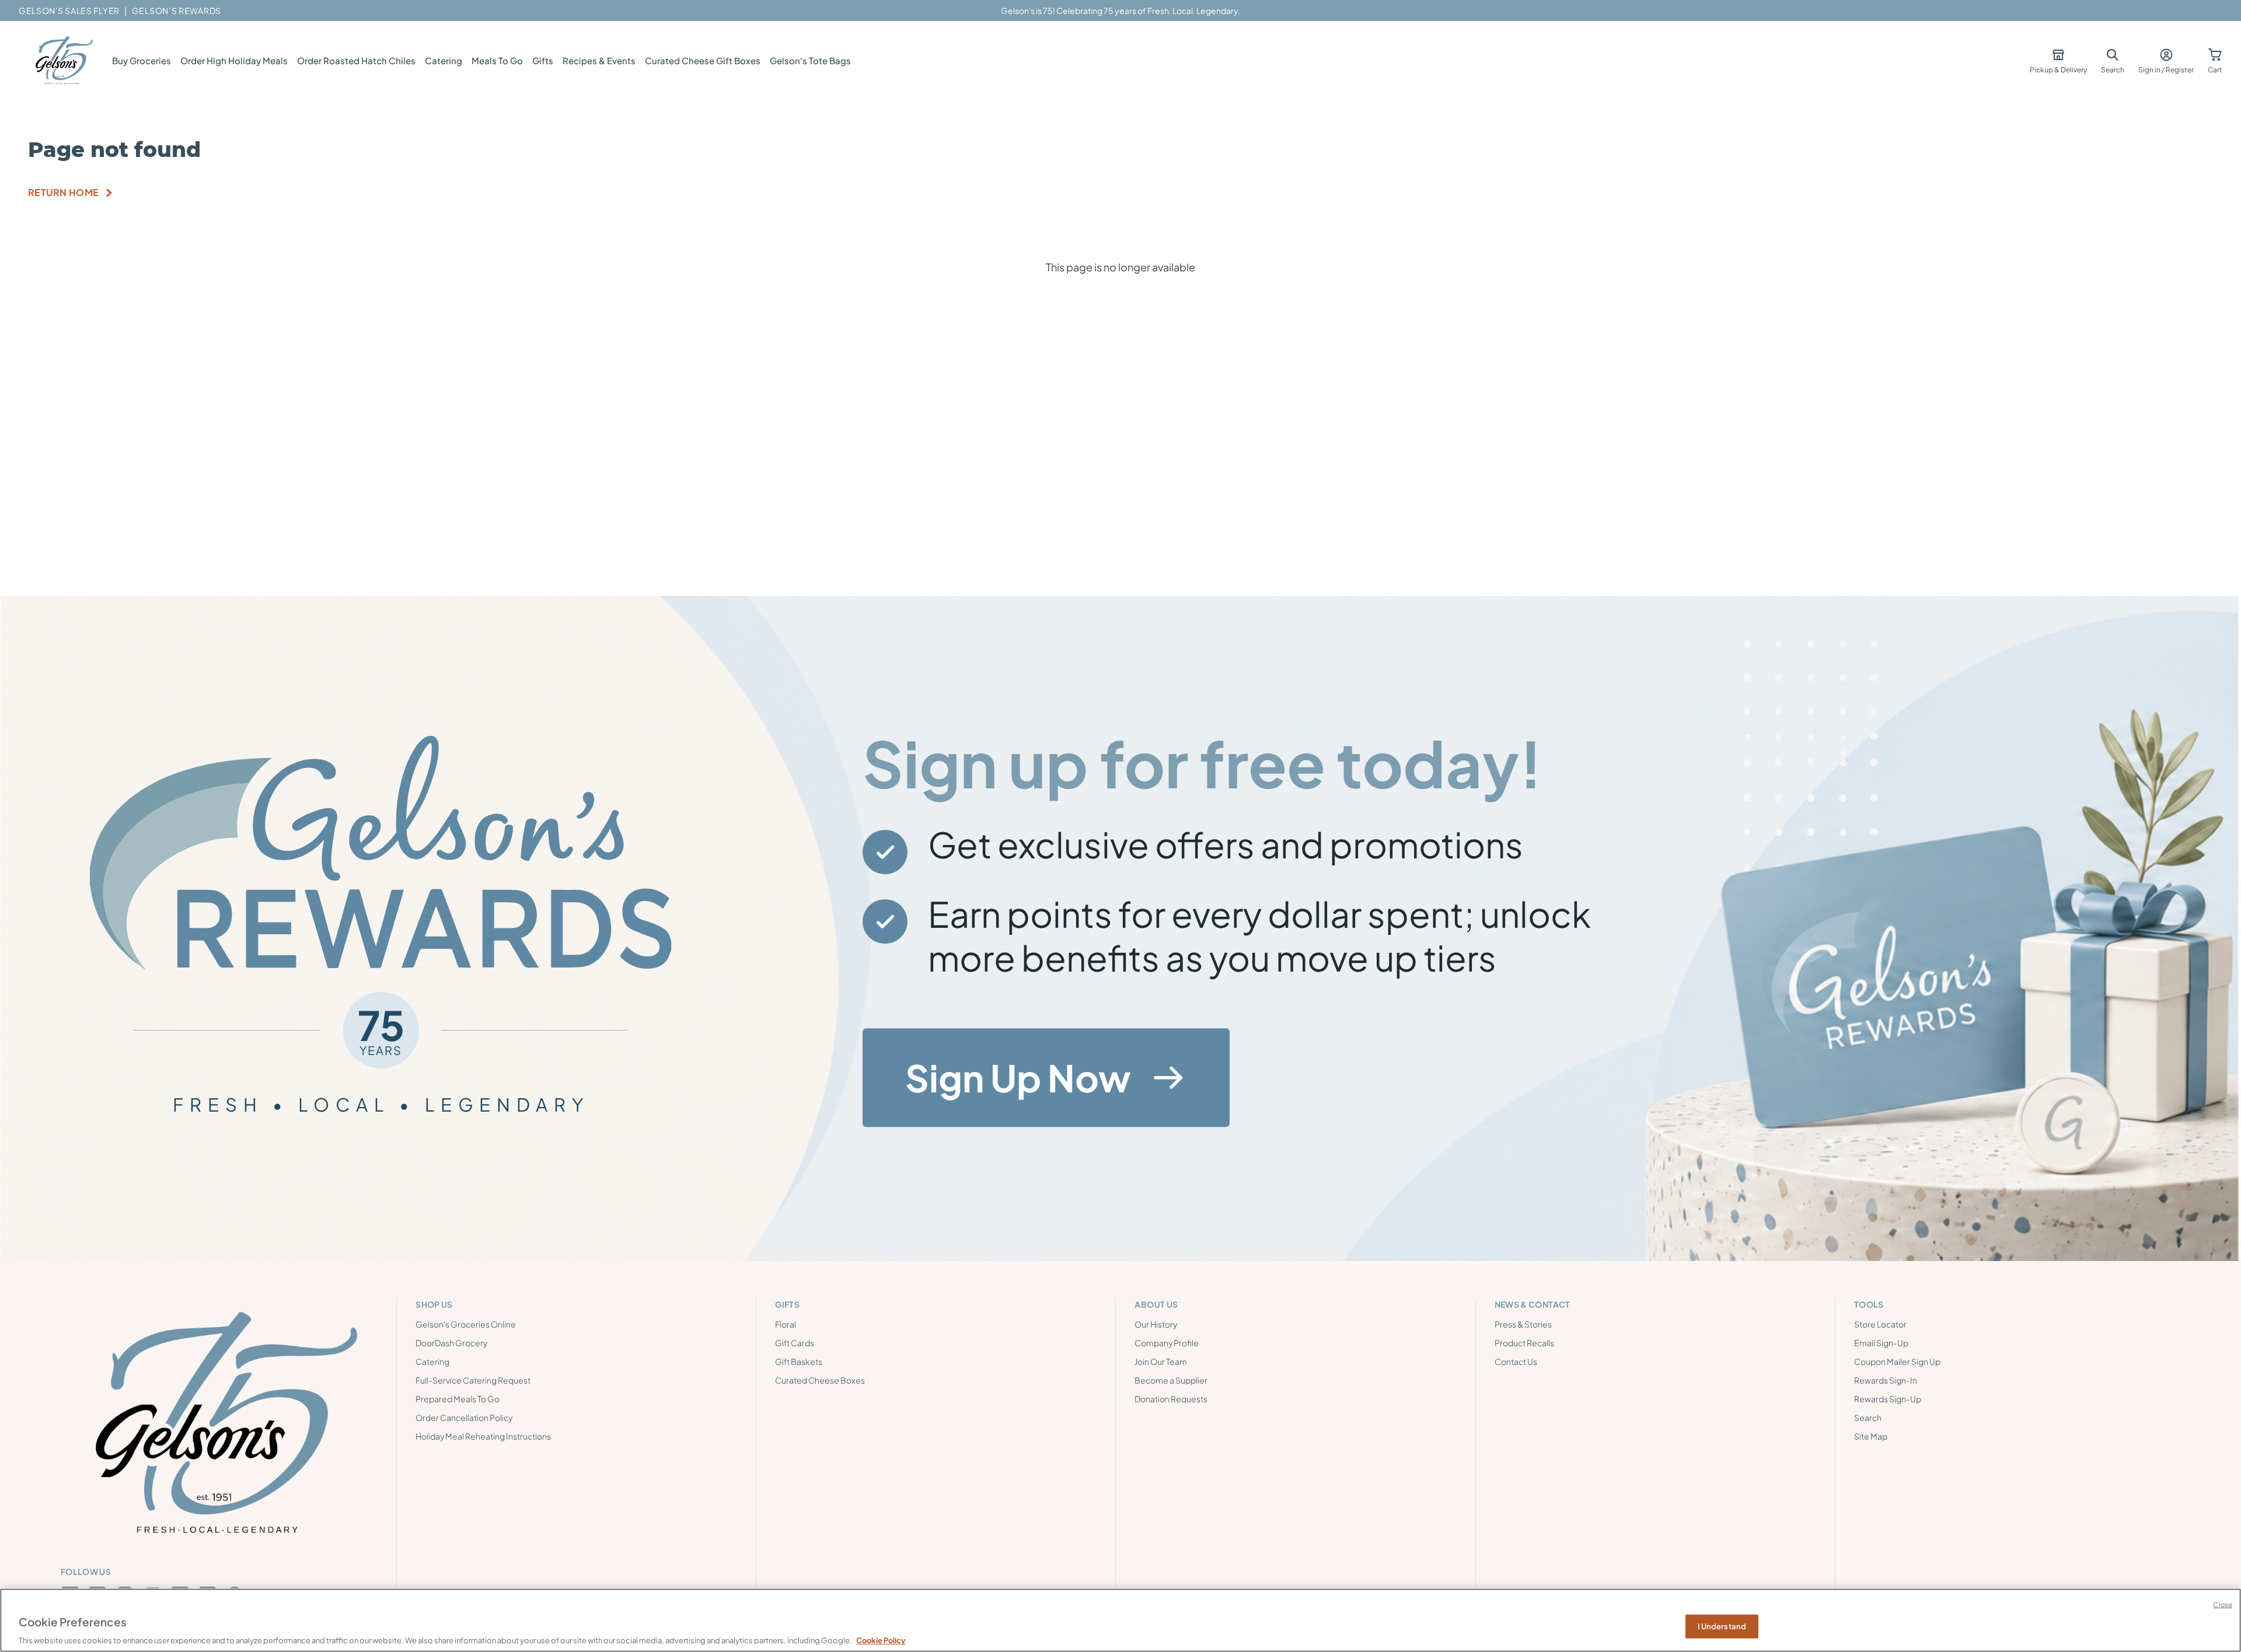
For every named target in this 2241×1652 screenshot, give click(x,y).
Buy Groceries (142, 60)
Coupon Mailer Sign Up (1897, 1361)
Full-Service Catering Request (473, 1380)
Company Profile (1167, 1343)
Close (2223, 1604)
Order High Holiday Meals (234, 60)
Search (1868, 1417)
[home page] (63, 61)
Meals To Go (497, 60)
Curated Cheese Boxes (820, 1380)
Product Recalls (1524, 1343)
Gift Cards (795, 1343)
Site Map (1871, 1436)
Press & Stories (1523, 1324)
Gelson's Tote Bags (810, 60)
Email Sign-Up (1881, 1343)
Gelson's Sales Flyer (69, 11)
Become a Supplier (1171, 1380)
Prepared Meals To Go (458, 1399)
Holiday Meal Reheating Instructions (483, 1436)
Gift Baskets (799, 1361)
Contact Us (1516, 1361)
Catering (444, 60)
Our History (1156, 1324)
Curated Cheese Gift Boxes (703, 60)
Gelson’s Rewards (177, 11)
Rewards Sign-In (1886, 1380)
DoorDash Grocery (451, 1343)
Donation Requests (1171, 1399)
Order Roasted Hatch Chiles (356, 60)
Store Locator (1880, 1324)
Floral (786, 1324)
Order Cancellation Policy (464, 1417)
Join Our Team (1161, 1361)
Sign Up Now (1018, 1077)
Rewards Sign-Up (1888, 1399)
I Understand (1722, 1626)
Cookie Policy (881, 1640)
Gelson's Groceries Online (466, 1324)
